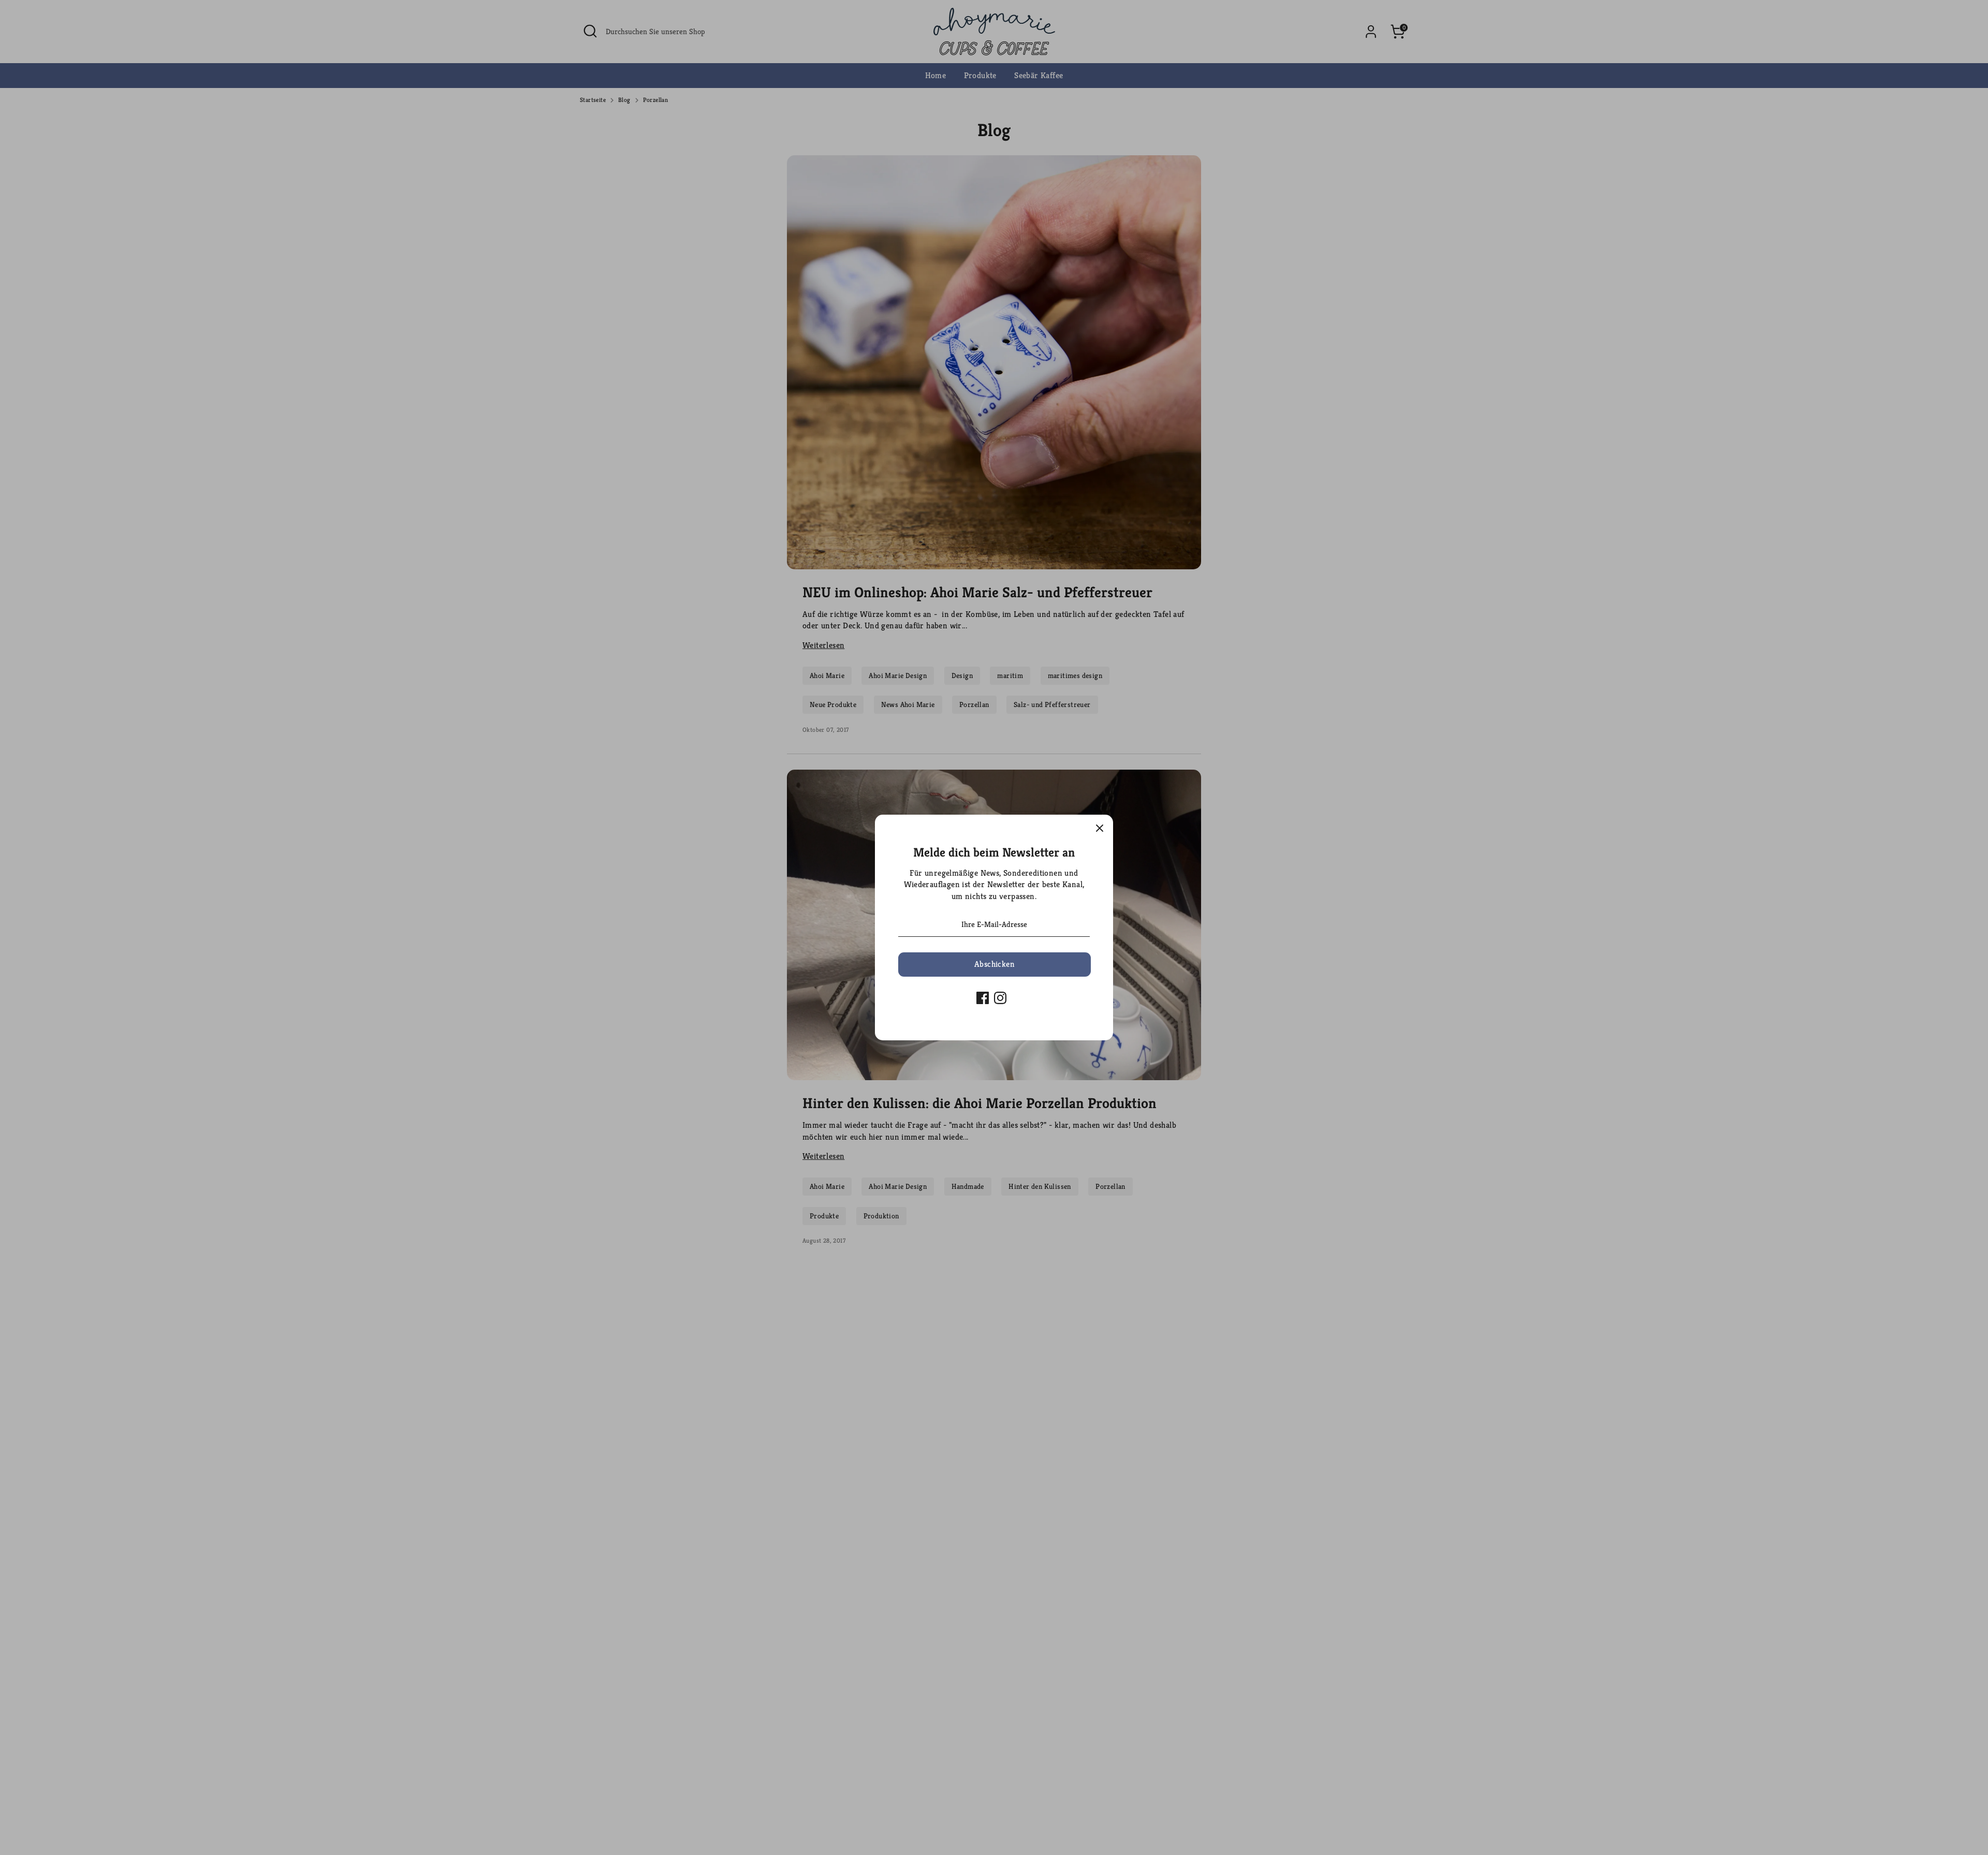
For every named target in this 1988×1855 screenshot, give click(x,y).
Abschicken (995, 964)
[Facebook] (983, 998)
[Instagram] (1000, 998)
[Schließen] (1100, 828)
